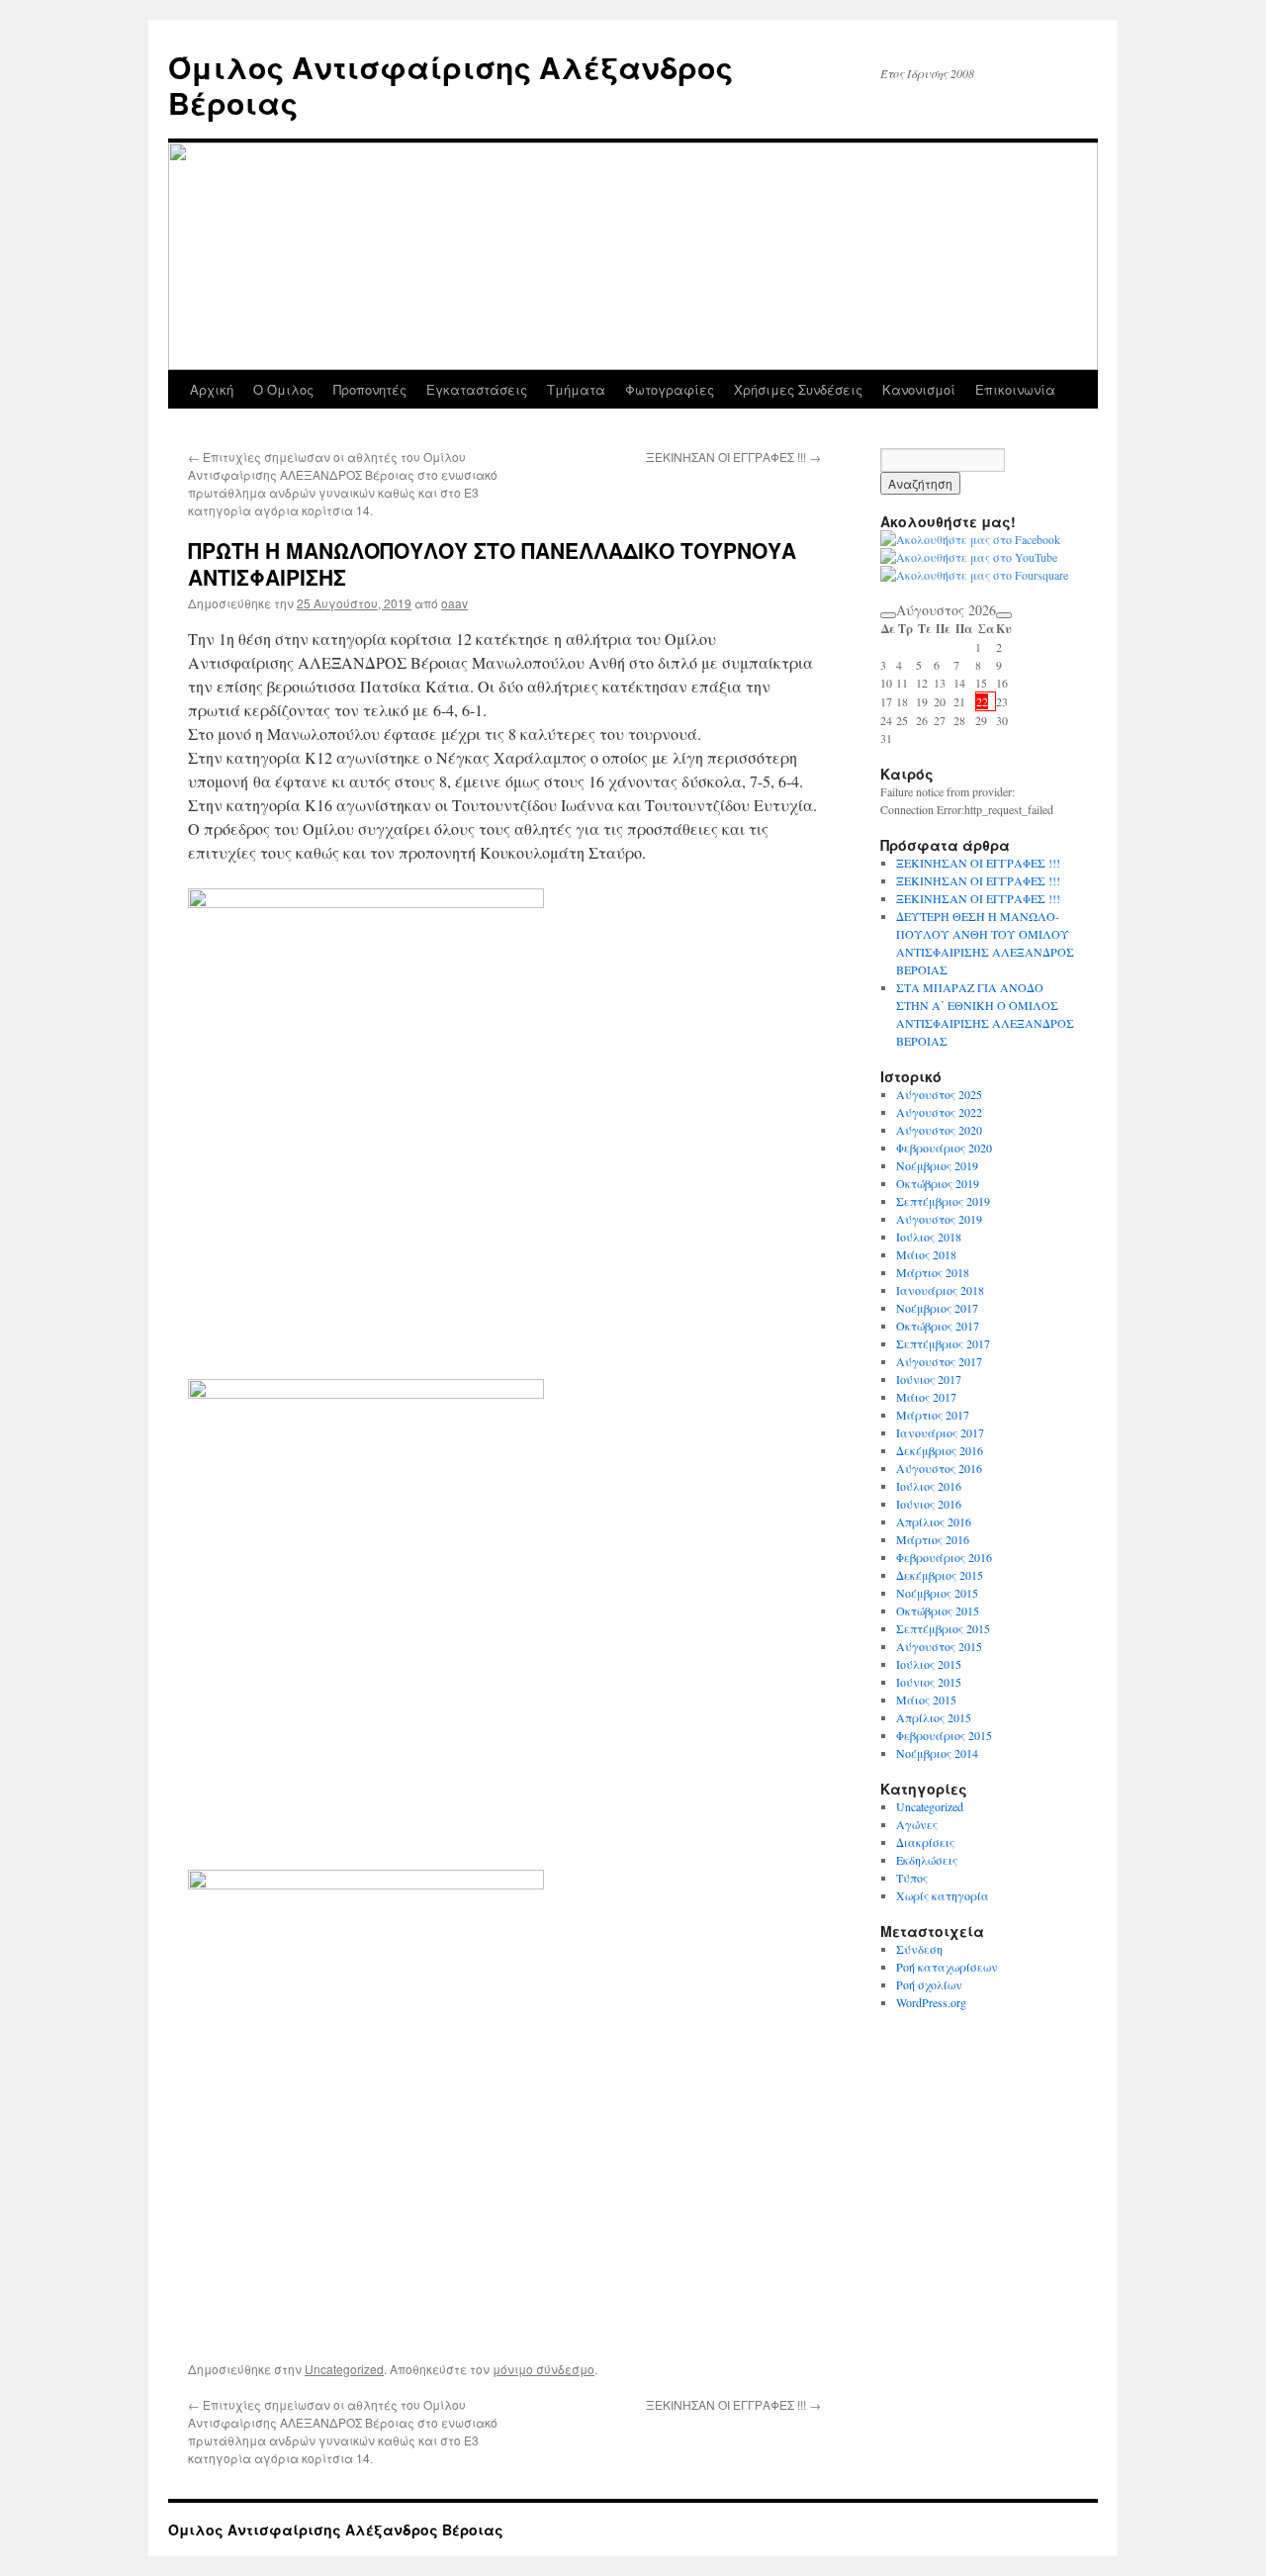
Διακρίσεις (925, 1842)
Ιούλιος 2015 (929, 1664)
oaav (454, 603)
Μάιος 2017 (926, 1397)
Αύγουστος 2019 (939, 1219)
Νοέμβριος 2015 (937, 1593)
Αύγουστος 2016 (939, 1468)
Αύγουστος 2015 (939, 1646)
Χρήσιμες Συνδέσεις (798, 389)
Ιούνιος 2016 (929, 1504)
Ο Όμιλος (283, 389)
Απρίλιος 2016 (934, 1521)
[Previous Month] (888, 615)
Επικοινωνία (1015, 389)
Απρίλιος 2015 (934, 1717)
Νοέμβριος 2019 (937, 1165)
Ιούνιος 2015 (929, 1682)
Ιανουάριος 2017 (940, 1432)
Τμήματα (576, 389)
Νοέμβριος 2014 (937, 1753)
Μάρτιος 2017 (933, 1415)
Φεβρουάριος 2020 (944, 1148)
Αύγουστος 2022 (939, 1112)
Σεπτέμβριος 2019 (943, 1201)
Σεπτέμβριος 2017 (943, 1343)
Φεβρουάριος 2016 (944, 1557)
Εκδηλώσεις (927, 1860)
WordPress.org (931, 2002)
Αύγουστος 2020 (939, 1130)
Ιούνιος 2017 (929, 1379)
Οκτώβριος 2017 (938, 1326)
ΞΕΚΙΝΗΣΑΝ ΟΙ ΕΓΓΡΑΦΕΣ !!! (733, 457)
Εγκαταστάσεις (477, 389)
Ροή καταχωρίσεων (947, 1967)
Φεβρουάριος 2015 (944, 1735)
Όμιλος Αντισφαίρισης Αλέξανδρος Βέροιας (451, 85)
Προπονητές (370, 389)
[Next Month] (1004, 615)
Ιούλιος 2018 (929, 1237)
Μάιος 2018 (926, 1254)
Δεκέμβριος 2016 (940, 1450)
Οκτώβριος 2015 (938, 1610)
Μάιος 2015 (926, 1700)
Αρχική (212, 389)
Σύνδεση (919, 1949)
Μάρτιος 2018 (933, 1272)
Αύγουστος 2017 (939, 1361)
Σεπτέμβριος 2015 (943, 1628)
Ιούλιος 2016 (929, 1486)
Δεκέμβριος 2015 (940, 1575)
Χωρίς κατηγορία (943, 1895)
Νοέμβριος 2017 (937, 1308)
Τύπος (912, 1878)
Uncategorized (344, 2369)
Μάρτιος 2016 (933, 1539)
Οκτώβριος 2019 (938, 1183)
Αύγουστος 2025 (939, 1094)
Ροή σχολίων (929, 1984)
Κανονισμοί (919, 389)
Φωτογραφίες (670, 389)
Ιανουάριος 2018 (940, 1290)
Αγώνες (917, 1824)
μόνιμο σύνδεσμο (543, 2369)
